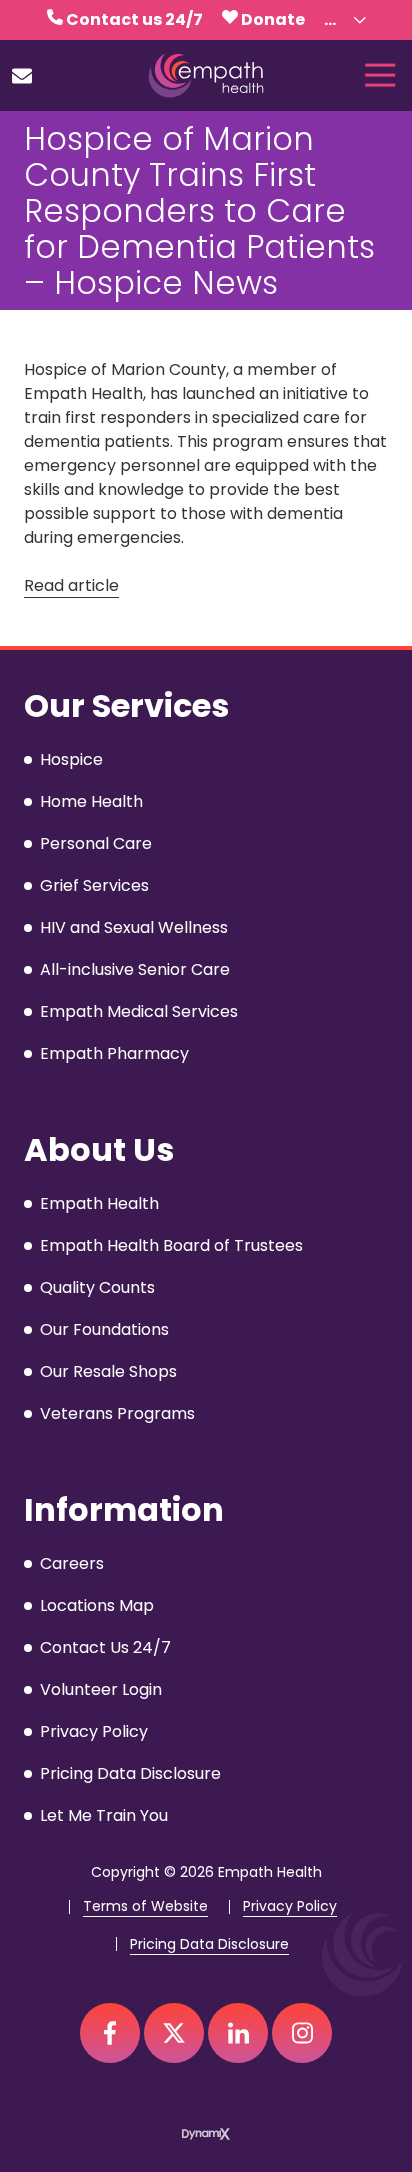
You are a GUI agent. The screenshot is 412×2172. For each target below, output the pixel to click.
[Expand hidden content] (360, 20)
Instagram (302, 2033)
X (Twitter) (174, 2033)
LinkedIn (238, 2033)
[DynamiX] (206, 2133)
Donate (273, 19)
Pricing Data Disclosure (209, 1944)
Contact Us (22, 76)
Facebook (110, 2033)
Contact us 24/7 (134, 19)
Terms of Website (145, 1906)
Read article (71, 585)
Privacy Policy (290, 1906)
